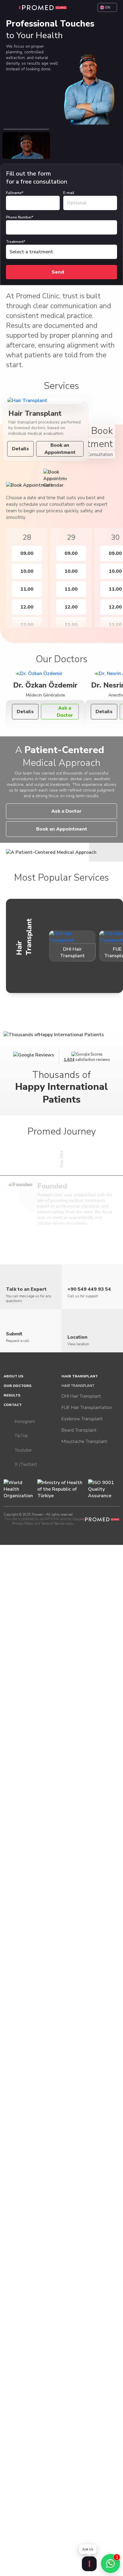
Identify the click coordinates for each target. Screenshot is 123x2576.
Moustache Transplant (84, 1441)
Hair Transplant (80, 1376)
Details (20, 449)
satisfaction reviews (87, 1060)
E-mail (69, 193)
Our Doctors (17, 1386)
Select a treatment (31, 252)
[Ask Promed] (89, 2564)
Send (58, 272)
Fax (5, 167)
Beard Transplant (79, 1430)
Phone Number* (20, 217)
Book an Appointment (60, 449)
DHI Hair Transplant (81, 1396)
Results (12, 1395)
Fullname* (15, 193)
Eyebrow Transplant (82, 1419)
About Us (13, 1376)
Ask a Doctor (65, 712)
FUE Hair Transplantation (87, 1408)
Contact (13, 1405)
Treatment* (16, 242)
